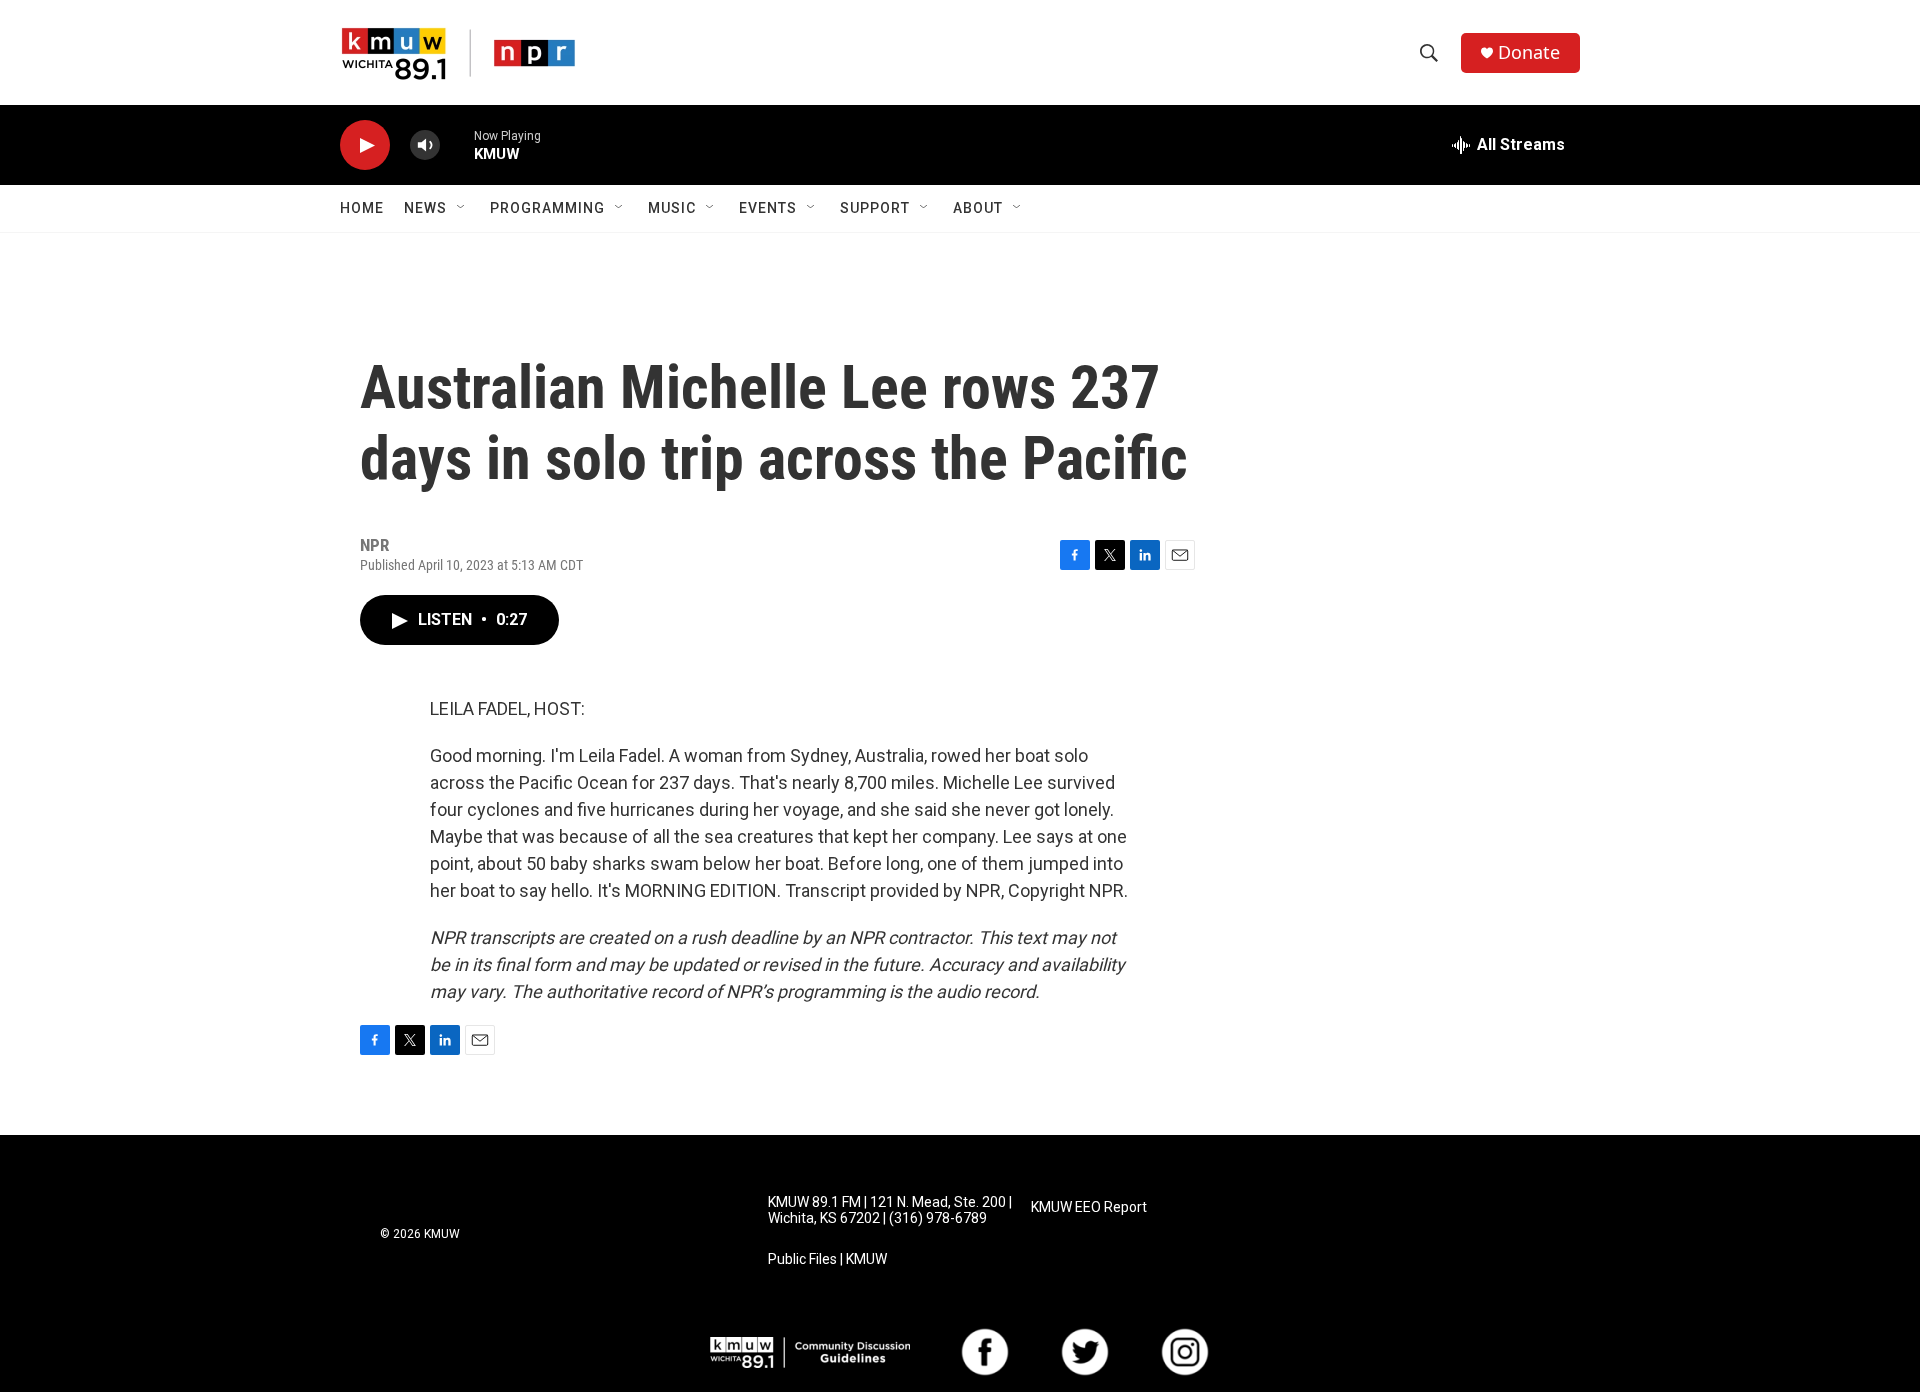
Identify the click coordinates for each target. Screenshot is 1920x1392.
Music (672, 208)
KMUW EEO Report (1089, 1207)
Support (875, 208)
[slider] (457, 144)
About (978, 208)
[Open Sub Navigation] (462, 208)
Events (768, 208)
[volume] (425, 145)
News (425, 208)
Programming (547, 208)
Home (362, 208)
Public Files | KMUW (827, 1259)
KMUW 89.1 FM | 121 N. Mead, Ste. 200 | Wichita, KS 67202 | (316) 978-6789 (890, 1210)
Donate (1529, 52)
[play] (365, 145)
